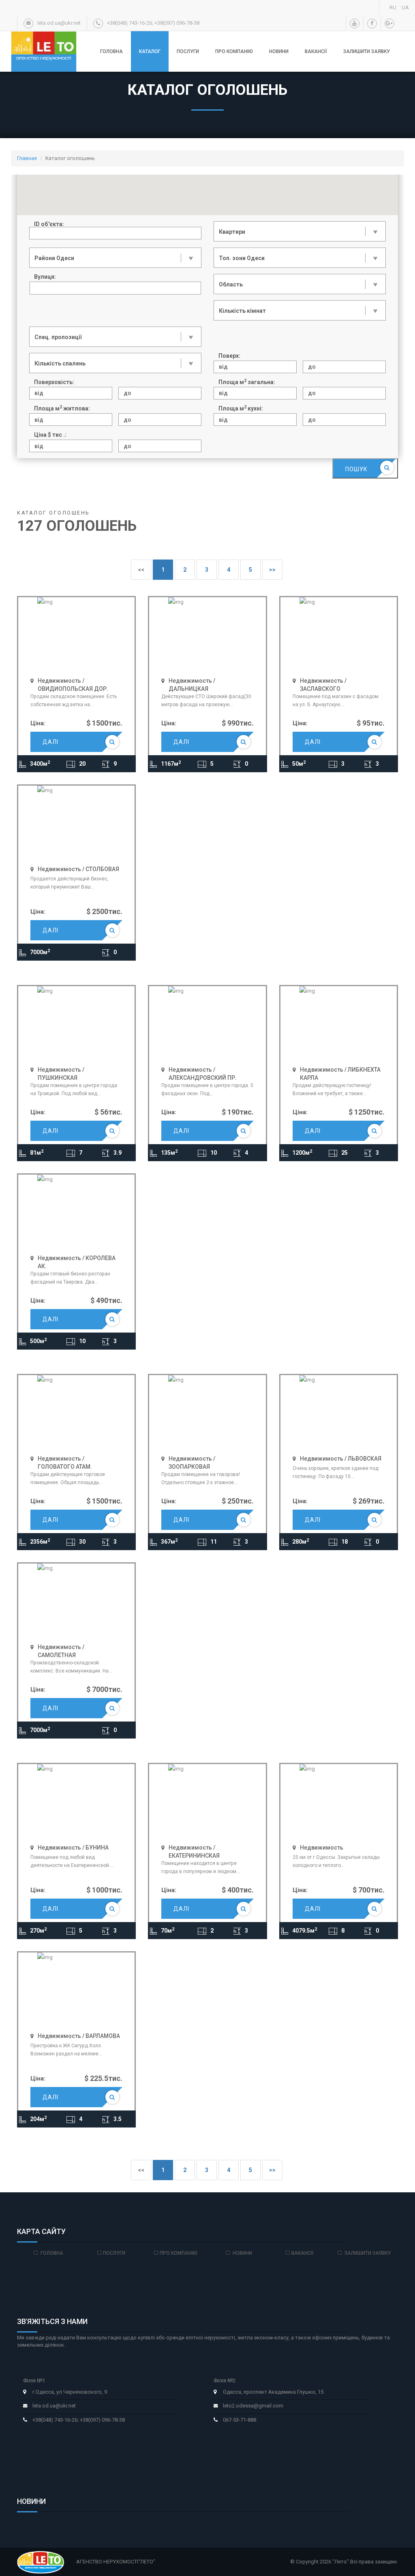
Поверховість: (54, 382)
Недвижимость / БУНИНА (73, 1848)
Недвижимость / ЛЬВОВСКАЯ (341, 1459)
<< (141, 570)
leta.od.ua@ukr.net (54, 2406)
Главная (27, 158)
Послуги (188, 51)
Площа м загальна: (247, 382)
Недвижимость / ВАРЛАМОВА (79, 2036)
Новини (279, 51)
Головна (111, 51)
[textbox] (37, 289)
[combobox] (115, 288)
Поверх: (229, 356)
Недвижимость (322, 1848)
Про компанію (234, 51)
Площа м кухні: (241, 408)
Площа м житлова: (62, 408)
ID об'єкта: (49, 224)
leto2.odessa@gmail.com (253, 2406)
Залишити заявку (367, 51)
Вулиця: (45, 277)
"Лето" (341, 2562)
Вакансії (316, 51)
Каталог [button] (150, 51)
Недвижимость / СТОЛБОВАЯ (78, 869)
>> (272, 570)
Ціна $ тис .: (50, 435)
